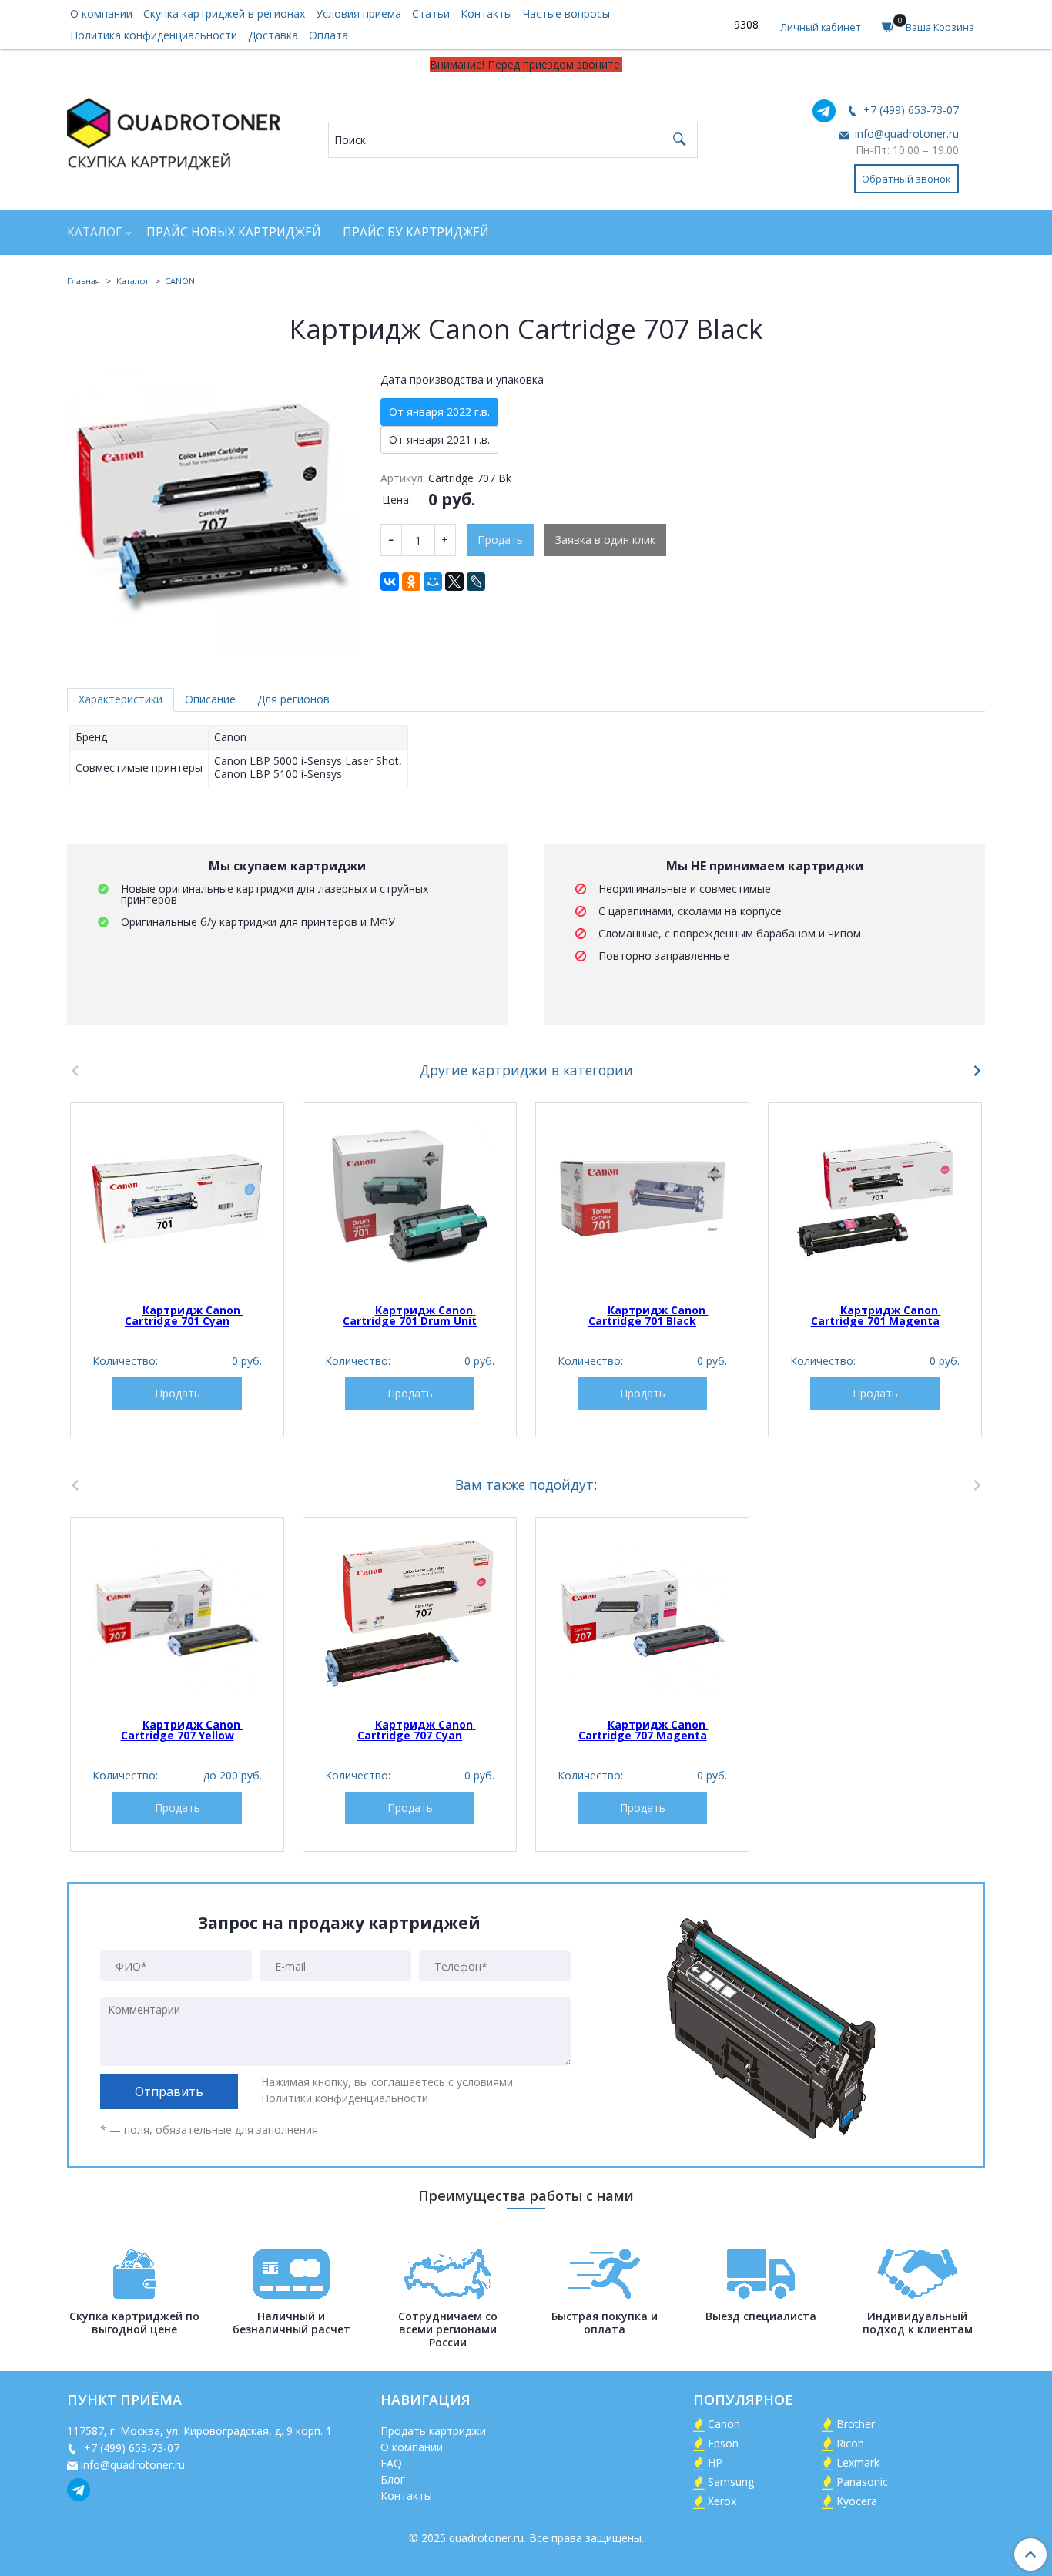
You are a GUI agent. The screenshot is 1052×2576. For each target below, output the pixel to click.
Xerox (722, 2501)
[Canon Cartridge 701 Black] (642, 1199)
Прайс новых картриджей (234, 232)
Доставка (273, 35)
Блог (393, 2479)
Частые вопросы (566, 13)
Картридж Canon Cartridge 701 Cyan (184, 1315)
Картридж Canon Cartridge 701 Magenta (876, 1315)
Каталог (94, 232)
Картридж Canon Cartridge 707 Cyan (417, 1730)
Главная (84, 281)
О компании (101, 13)
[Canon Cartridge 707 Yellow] (177, 1613)
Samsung (731, 2482)
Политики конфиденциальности (345, 2098)
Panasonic (862, 2482)
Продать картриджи (433, 2431)
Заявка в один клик (605, 540)
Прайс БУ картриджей (416, 232)
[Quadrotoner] (174, 131)
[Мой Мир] (433, 582)
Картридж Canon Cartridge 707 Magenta (643, 1730)
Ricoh (850, 2443)
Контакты (486, 13)
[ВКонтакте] (390, 582)
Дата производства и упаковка (462, 380)
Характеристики (121, 699)
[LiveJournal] (476, 582)
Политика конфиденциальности (154, 35)
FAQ (391, 2463)
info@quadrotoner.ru (905, 134)
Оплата (328, 35)
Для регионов (293, 699)
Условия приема (358, 13)
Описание (210, 699)
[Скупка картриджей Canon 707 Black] (213, 510)
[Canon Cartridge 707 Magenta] (642, 1613)
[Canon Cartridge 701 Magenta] (875, 1199)
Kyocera (857, 2501)
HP (715, 2462)
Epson (723, 2443)
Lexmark (858, 2462)
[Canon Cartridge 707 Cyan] (410, 1613)
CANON (180, 281)
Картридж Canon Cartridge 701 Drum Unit (410, 1315)
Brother (856, 2424)
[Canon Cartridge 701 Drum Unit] (410, 1199)
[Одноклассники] (411, 582)
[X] (454, 582)
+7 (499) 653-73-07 (910, 110)
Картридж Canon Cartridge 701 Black (648, 1315)
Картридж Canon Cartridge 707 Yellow (182, 1730)
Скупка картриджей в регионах (224, 13)
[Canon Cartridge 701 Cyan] (177, 1199)
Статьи (431, 13)
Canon (724, 2424)
